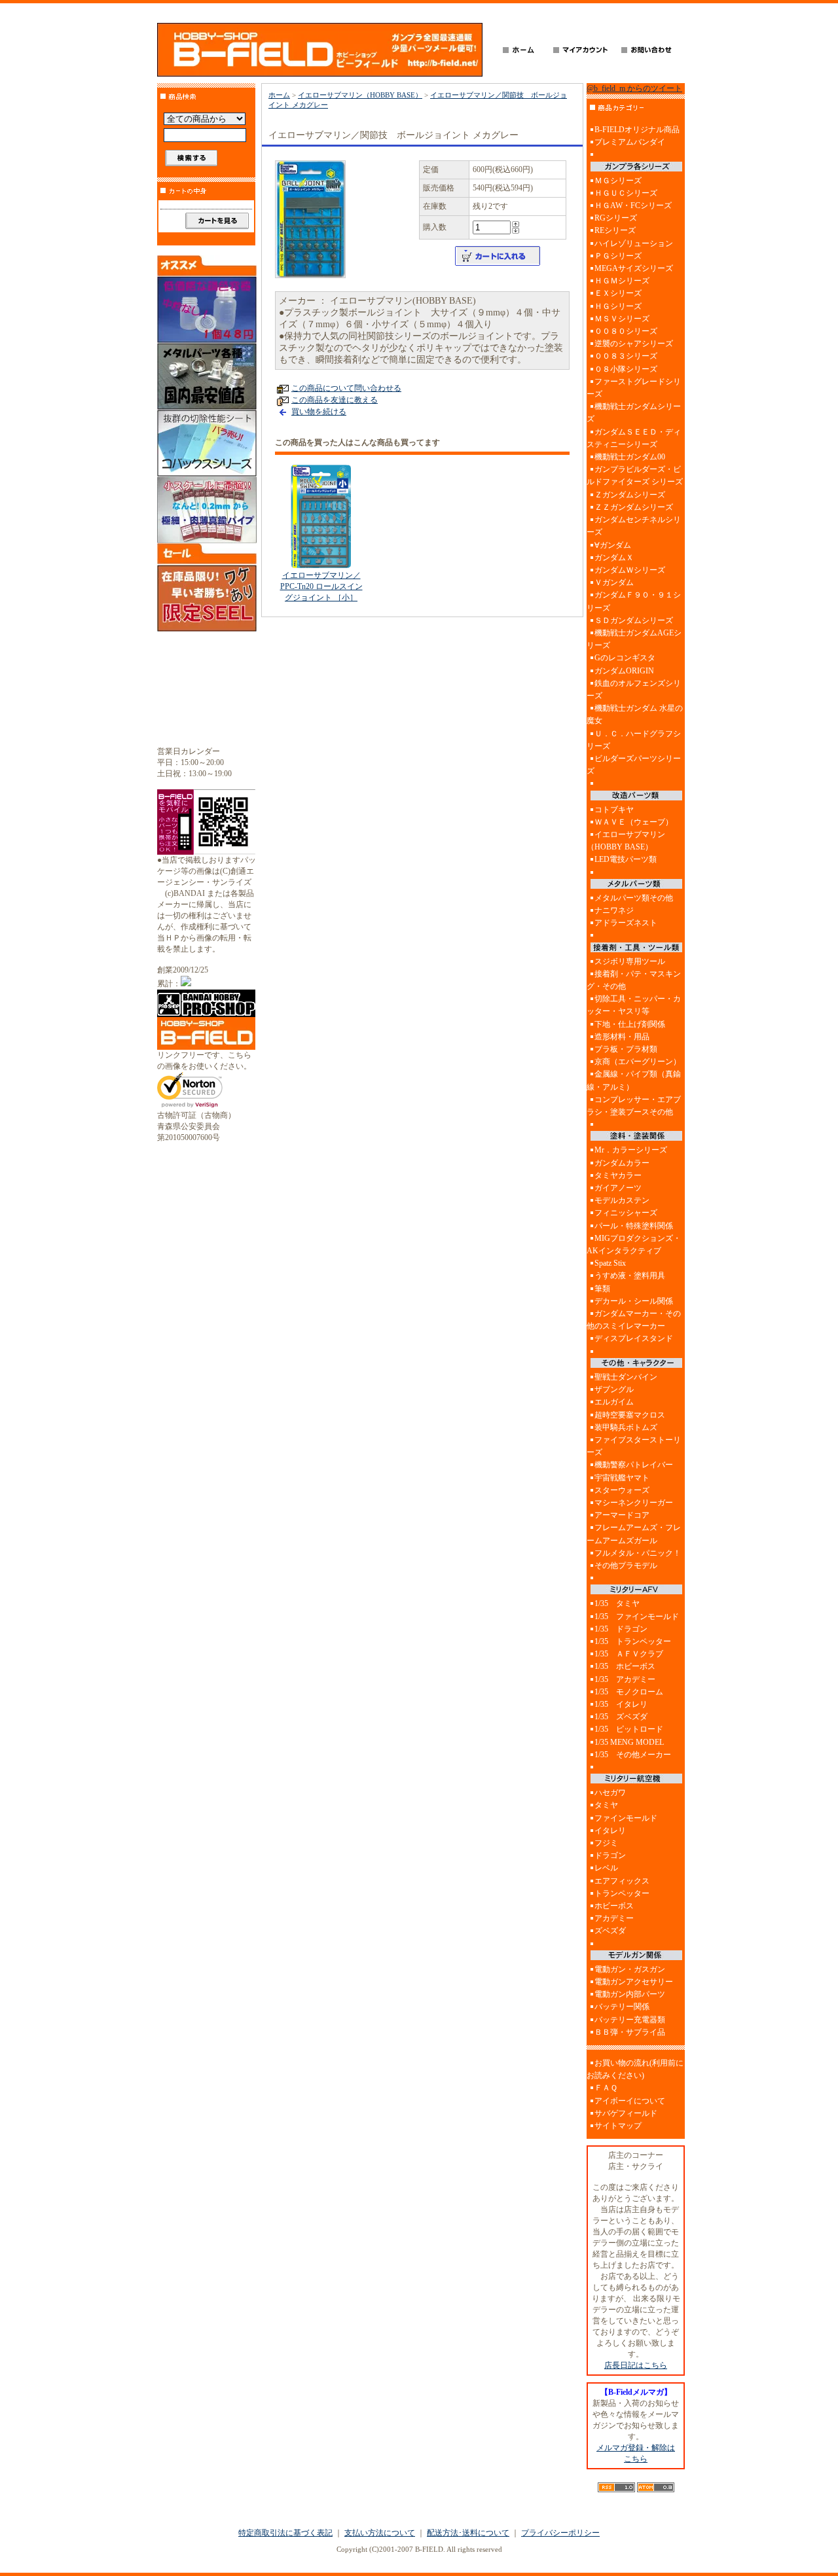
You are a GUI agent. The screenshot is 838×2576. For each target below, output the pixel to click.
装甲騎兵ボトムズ (626, 1427)
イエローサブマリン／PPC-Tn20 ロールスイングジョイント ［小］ (321, 586)
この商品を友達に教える (335, 400)
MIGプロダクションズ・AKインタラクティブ (634, 1244)
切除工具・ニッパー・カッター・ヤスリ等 (634, 1005)
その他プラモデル (626, 1565)
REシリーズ (615, 230)
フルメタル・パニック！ (638, 1553)
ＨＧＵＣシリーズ (626, 193)
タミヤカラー (618, 1175)
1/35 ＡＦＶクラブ (629, 1654)
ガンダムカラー (622, 1163)
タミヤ (606, 1805)
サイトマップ (618, 2126)
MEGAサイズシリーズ (634, 268)
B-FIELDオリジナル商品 (637, 130)
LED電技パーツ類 (626, 859)
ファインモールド (626, 1818)
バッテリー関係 (622, 2007)
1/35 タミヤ (617, 1603)
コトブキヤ (614, 810)
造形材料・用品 (622, 1037)
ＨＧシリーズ (618, 306)
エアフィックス (622, 1881)
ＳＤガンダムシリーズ (634, 620)
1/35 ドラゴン (621, 1629)
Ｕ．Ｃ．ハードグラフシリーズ (634, 740)
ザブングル (614, 1389)
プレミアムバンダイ (630, 142)
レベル (606, 1868)
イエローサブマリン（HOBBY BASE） (360, 95)
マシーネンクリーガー (634, 1503)
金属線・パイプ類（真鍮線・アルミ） (634, 1080)
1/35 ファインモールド (637, 1617)
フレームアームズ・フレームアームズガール (634, 1534)
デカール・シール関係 (634, 1301)
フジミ (606, 1843)
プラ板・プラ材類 (626, 1049)
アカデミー (614, 1918)
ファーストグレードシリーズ (634, 388)
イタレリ (610, 1831)
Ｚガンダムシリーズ (630, 495)
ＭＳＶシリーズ (622, 319)
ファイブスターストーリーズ (634, 1446)
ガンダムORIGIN (624, 671)
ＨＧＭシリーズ (622, 281)
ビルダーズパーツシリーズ (634, 765)
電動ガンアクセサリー (634, 1982)
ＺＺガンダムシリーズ (634, 507)
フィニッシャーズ (626, 1213)
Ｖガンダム (614, 582)
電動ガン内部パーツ (630, 1994)
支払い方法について (380, 2533)
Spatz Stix (610, 1263)
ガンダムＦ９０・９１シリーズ (634, 601)
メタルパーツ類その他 (634, 898)
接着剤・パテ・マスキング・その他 (634, 980)
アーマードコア (622, 1515)
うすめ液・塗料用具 (630, 1276)
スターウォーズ (622, 1490)
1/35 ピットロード (629, 1729)
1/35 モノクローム (629, 1692)
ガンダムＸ (614, 558)
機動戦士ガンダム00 (630, 457)
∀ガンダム (613, 545)
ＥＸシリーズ (618, 293)
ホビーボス (614, 1906)
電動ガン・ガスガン (630, 1969)
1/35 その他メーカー (633, 1755)
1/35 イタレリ (621, 1704)
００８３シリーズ (626, 356)
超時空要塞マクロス (630, 1415)
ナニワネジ (614, 910)
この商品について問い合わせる (346, 388)
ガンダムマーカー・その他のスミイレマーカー (634, 1320)
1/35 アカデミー (625, 1679)
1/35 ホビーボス (625, 1666)
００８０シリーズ (626, 331)
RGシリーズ (616, 218)
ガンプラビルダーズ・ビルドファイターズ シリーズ (635, 475)
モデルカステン (622, 1200)
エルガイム (614, 1402)
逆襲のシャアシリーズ (634, 344)
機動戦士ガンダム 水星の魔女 (635, 714)
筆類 (602, 1289)
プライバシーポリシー (560, 2533)
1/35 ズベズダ (621, 1717)
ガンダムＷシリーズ (630, 570)
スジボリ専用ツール (630, 961)
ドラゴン (610, 1855)
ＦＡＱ (606, 2088)
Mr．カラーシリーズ (631, 1150)
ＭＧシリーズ (618, 181)
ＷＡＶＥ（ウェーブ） (634, 822)
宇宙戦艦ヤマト (622, 1478)
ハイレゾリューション (634, 243)
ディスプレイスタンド (634, 1338)
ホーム (279, 95)
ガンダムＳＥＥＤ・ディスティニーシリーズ (634, 438)
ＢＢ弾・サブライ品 (630, 2032)
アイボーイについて (630, 2101)
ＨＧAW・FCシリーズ (633, 206)
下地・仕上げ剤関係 (630, 1024)
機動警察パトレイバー (634, 1465)
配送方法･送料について (468, 2533)
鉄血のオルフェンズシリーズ (634, 689)
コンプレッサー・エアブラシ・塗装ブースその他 (634, 1106)
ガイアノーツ (618, 1188)
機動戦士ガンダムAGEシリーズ (634, 639)
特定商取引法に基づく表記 (285, 2533)
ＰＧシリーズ (618, 256)
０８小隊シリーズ (626, 369)
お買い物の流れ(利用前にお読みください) (635, 2069)
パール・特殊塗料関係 (634, 1226)
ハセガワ (610, 1793)
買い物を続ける (319, 412)
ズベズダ (610, 1931)
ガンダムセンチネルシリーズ (634, 526)
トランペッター (622, 1893)
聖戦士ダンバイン (626, 1377)
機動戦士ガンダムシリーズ (634, 413)
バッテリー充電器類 (630, 2020)
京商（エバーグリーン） (638, 1062)
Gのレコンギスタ (625, 658)
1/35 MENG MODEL (629, 1742)
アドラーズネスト (626, 923)
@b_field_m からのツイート (634, 88)
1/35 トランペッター (633, 1641)
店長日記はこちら (636, 2365)
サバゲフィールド (626, 2113)
